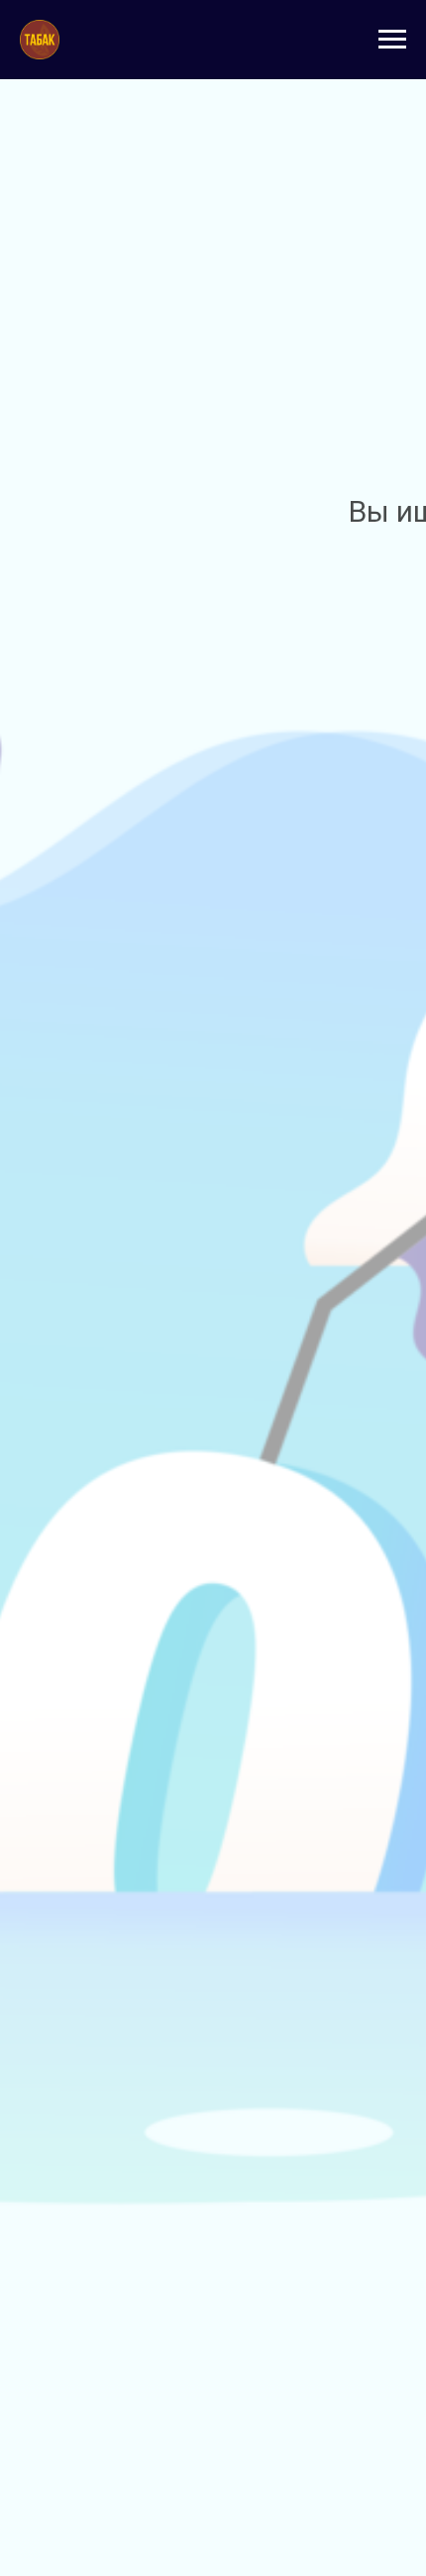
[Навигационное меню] (392, 40)
